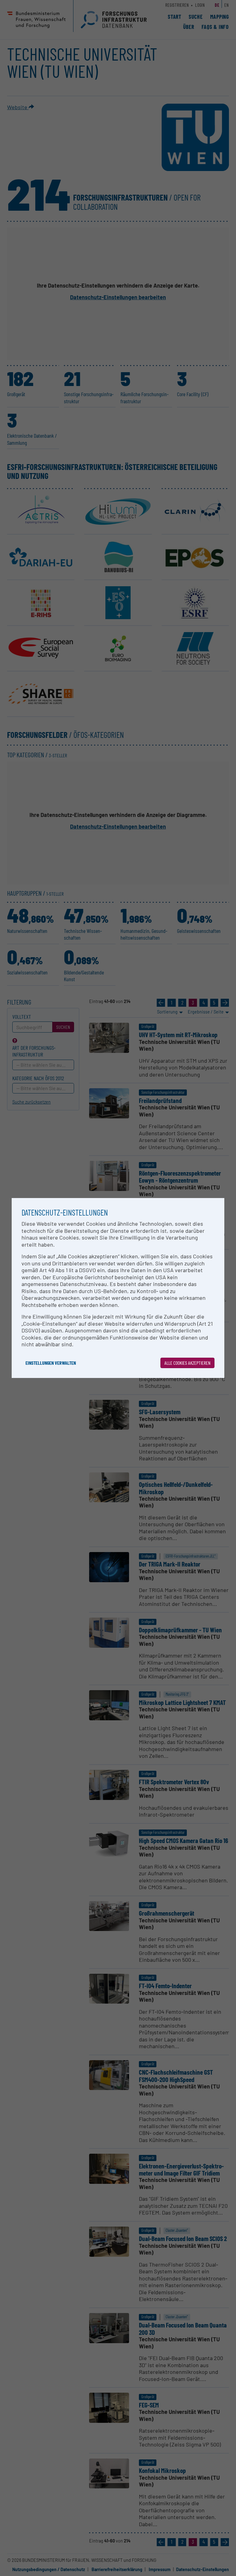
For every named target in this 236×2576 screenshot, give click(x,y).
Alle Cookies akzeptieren (187, 1363)
